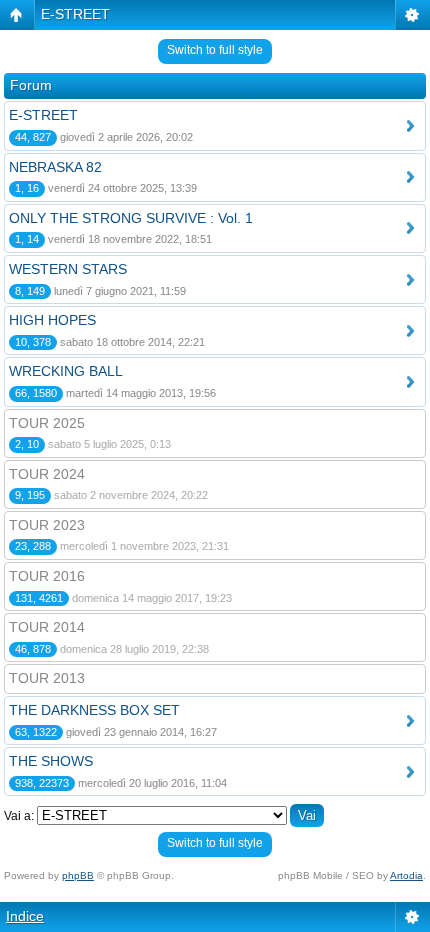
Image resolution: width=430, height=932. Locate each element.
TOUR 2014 (47, 627)
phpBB (78, 875)
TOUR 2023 (47, 525)
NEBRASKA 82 (55, 167)
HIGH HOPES (52, 320)
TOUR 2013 (47, 678)
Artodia (406, 875)
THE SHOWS (51, 761)
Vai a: (19, 816)
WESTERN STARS (68, 269)
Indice (25, 916)
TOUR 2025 (47, 423)
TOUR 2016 (47, 576)
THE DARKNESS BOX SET (94, 710)
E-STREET (75, 14)
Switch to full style (215, 50)
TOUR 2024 (47, 474)
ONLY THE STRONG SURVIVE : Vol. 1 (131, 218)
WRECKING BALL (66, 371)
